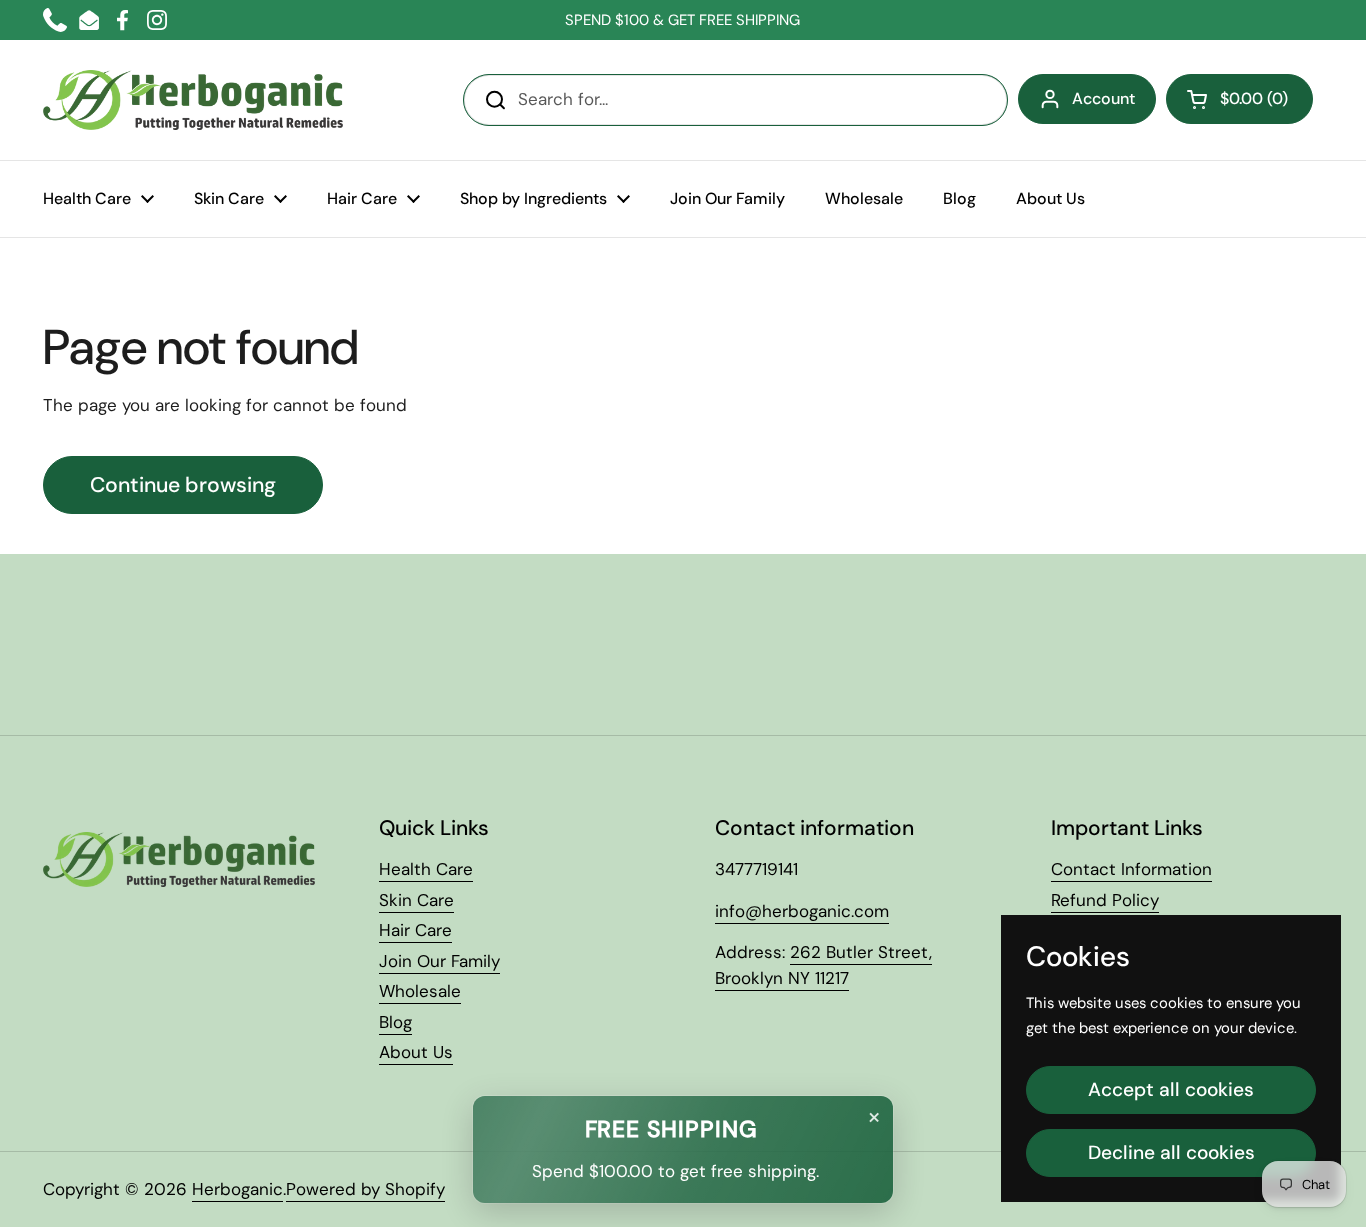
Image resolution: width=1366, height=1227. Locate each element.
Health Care (426, 869)
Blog (395, 1022)
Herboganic (237, 1189)
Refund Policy (1105, 900)
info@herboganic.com (802, 911)
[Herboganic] (193, 100)
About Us (416, 1052)
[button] (1239, 99)
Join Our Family (439, 961)
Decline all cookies (1171, 1152)
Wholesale (420, 991)
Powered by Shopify (365, 1189)
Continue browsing (183, 485)
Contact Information (1131, 869)
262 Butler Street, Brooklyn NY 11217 (823, 965)
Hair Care (415, 930)
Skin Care (416, 900)
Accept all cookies (1171, 1089)
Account (1103, 98)
